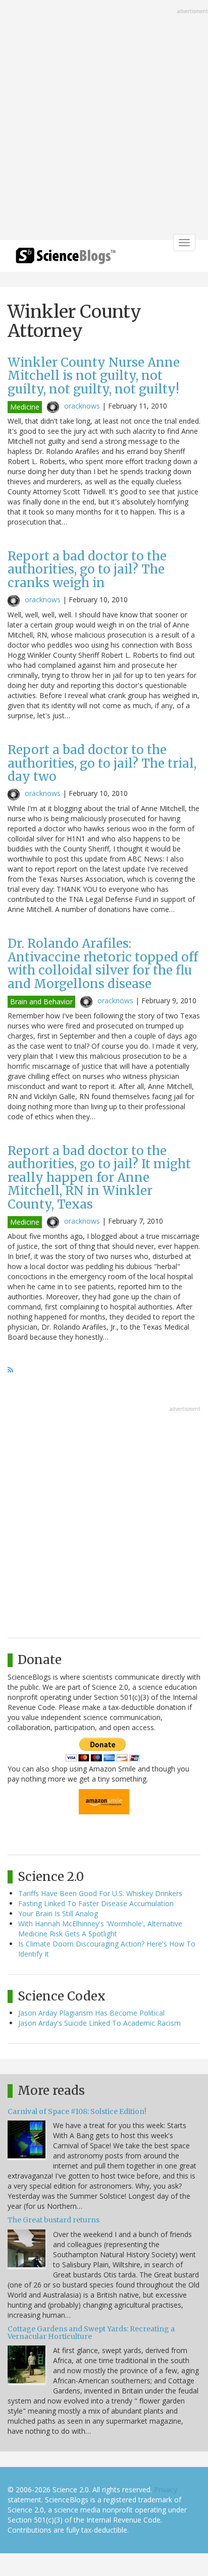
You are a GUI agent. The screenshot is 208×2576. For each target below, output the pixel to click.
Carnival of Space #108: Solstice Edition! (77, 2111)
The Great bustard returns (54, 2220)
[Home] (66, 259)
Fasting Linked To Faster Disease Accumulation (96, 1903)
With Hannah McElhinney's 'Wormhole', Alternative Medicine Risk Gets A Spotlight (100, 1929)
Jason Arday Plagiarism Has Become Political (91, 2013)
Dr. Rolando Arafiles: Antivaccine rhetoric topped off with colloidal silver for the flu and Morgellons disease (103, 963)
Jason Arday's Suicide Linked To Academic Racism (99, 2023)
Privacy (166, 2489)
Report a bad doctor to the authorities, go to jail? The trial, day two (102, 763)
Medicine (25, 407)
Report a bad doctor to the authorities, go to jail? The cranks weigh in (87, 569)
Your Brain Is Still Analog (58, 1913)
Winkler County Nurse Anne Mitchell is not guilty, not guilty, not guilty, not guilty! (94, 376)
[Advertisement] (104, 121)
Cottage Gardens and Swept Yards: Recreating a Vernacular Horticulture (91, 2333)
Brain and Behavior (41, 1001)
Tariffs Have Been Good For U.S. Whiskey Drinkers (100, 1893)
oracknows (82, 406)
